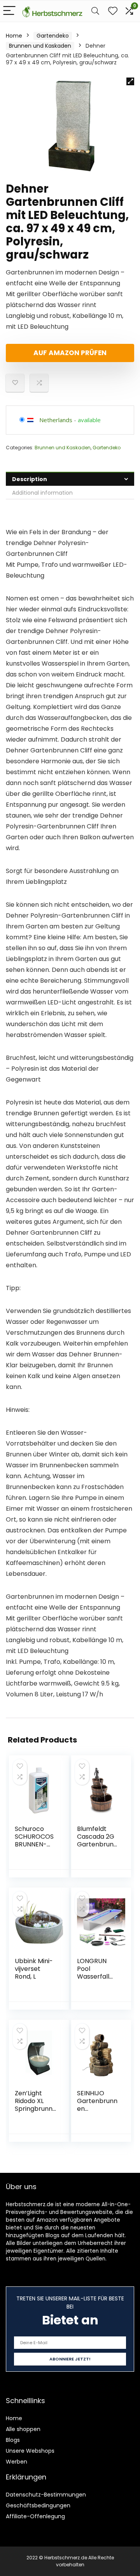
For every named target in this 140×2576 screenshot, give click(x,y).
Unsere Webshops (30, 2451)
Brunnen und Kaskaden (40, 46)
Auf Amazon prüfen (70, 353)
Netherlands (56, 420)
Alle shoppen (23, 2429)
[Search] (95, 11)
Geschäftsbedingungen (38, 2505)
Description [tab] (30, 479)
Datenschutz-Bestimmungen (46, 2495)
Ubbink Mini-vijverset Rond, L (34, 1969)
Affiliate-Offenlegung (35, 2516)
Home (14, 36)
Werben (17, 2462)
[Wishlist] (113, 11)
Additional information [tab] (42, 493)
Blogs (13, 2440)
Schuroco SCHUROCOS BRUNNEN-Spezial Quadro (34, 1844)
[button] (130, 81)
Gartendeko (53, 36)
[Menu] (9, 11)
